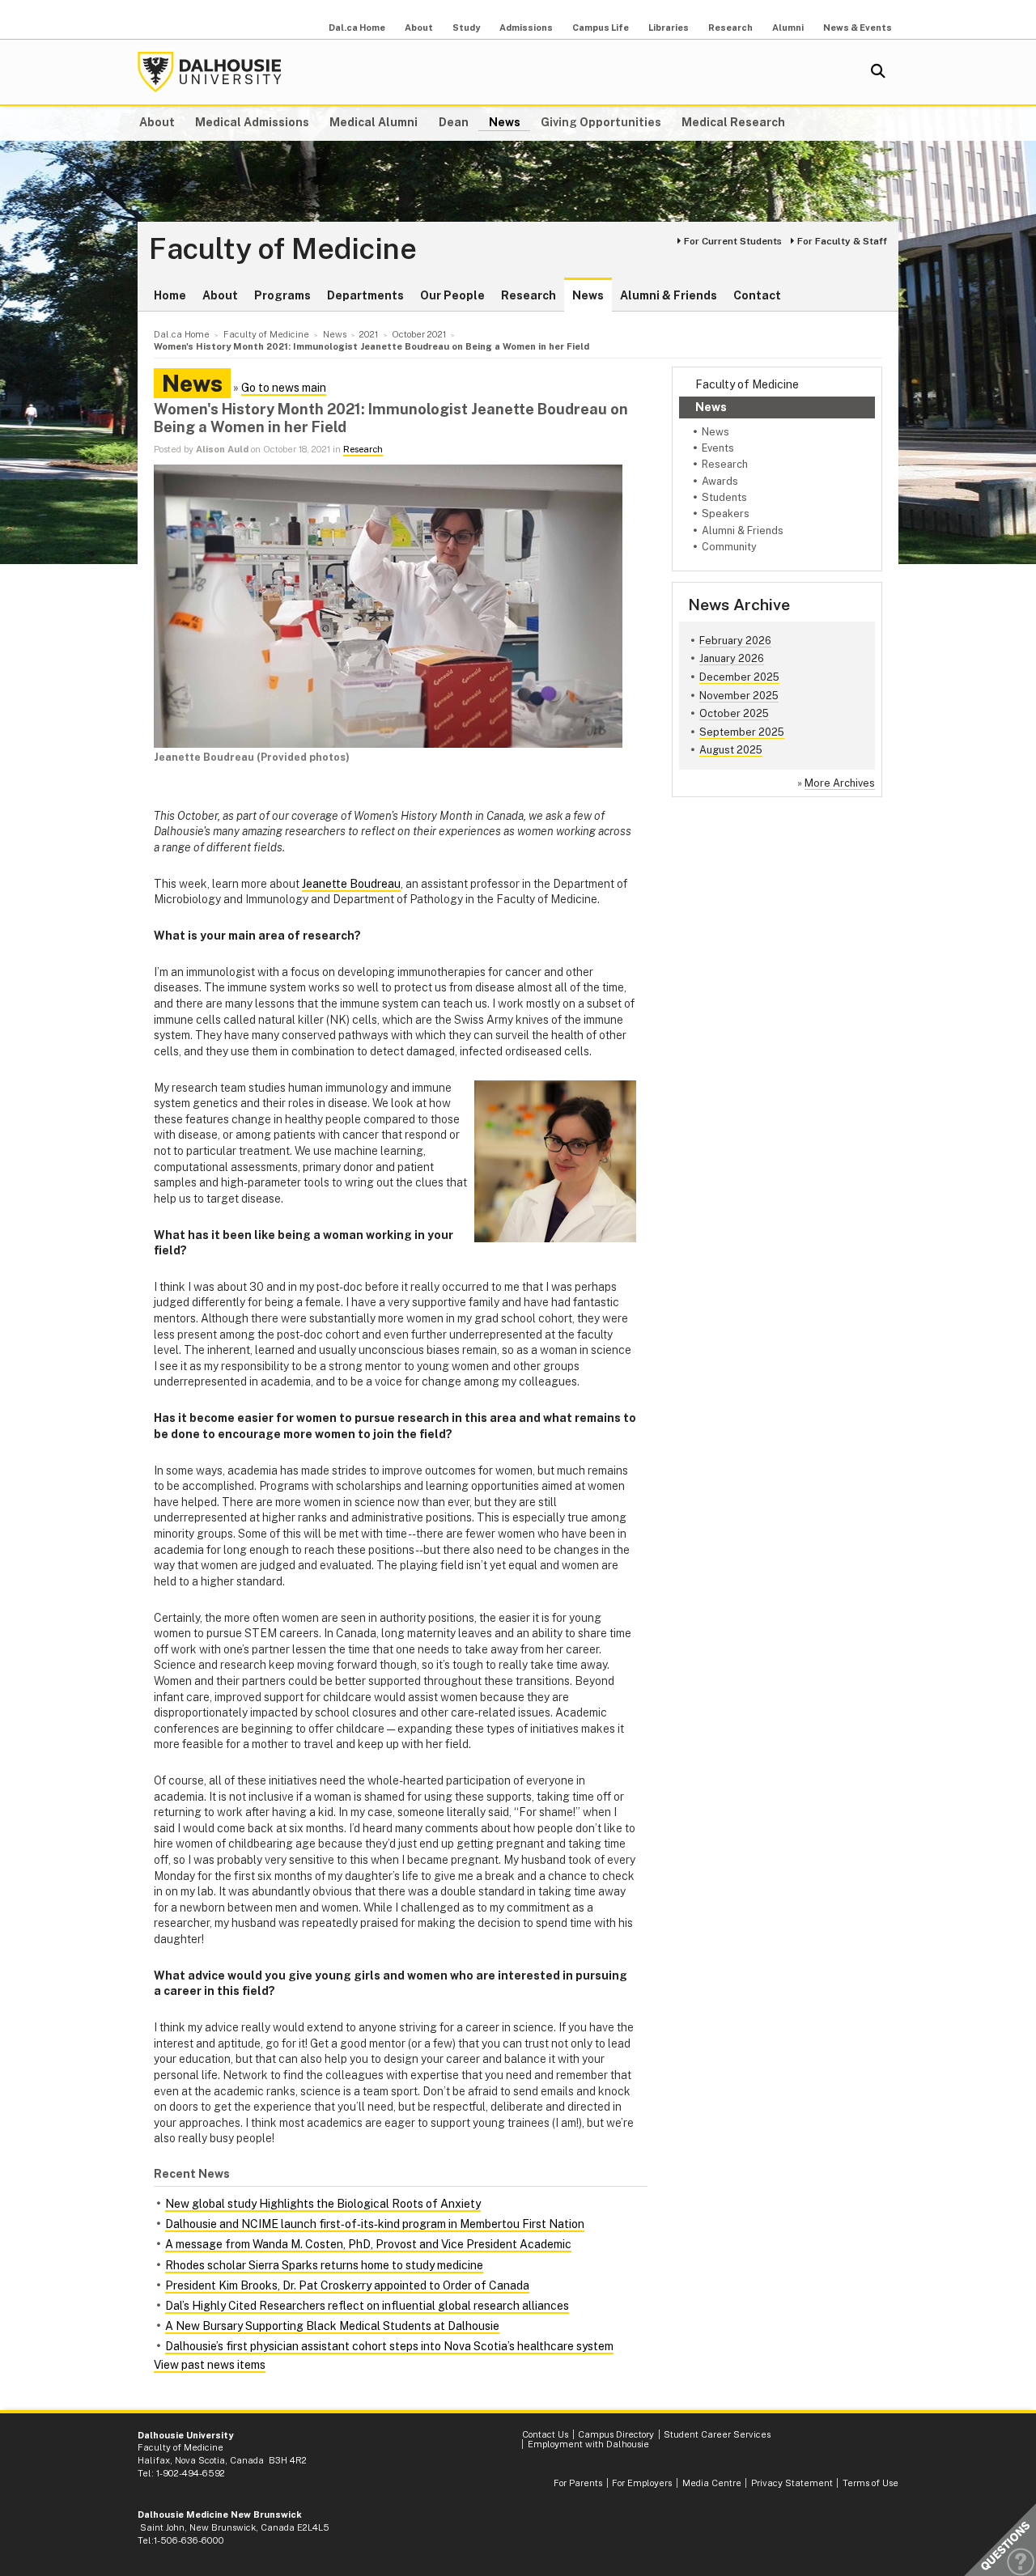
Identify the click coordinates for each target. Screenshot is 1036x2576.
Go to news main (284, 388)
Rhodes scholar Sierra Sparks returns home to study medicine (324, 2265)
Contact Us (545, 2434)
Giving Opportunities (601, 122)
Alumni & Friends (669, 295)
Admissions (526, 28)
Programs (282, 295)
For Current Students (733, 241)
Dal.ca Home (357, 28)
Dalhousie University (210, 72)
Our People (452, 295)
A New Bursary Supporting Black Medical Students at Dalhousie (332, 2326)
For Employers (642, 2483)
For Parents (578, 2483)
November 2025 (739, 696)
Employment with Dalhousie (588, 2444)
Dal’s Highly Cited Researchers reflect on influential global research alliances (367, 2306)
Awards (720, 481)
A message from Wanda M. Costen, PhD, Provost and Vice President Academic (368, 2244)
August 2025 (731, 750)
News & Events (858, 28)
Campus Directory (616, 2434)
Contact (757, 295)
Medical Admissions (252, 122)
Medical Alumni (374, 122)
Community (729, 547)
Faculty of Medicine (283, 249)
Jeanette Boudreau (351, 884)
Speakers (726, 514)
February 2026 (735, 641)
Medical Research (733, 122)
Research (730, 28)
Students (724, 497)
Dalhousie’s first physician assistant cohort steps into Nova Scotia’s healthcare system (389, 2346)
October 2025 (734, 713)
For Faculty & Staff (842, 241)
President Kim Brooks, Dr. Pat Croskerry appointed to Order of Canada (347, 2285)
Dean (454, 122)
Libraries (669, 28)
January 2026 (732, 658)
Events (718, 448)
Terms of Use (870, 2483)
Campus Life (601, 28)
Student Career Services (717, 2434)
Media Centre (712, 2483)
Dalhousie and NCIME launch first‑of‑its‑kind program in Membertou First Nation (375, 2224)
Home (170, 295)
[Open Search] (878, 72)
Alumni (788, 28)
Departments (365, 295)
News (505, 122)
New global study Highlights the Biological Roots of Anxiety (323, 2204)
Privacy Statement (792, 2483)
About (419, 28)
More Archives (840, 783)
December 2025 (739, 677)
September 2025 (742, 732)
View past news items (210, 2365)
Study (466, 28)
